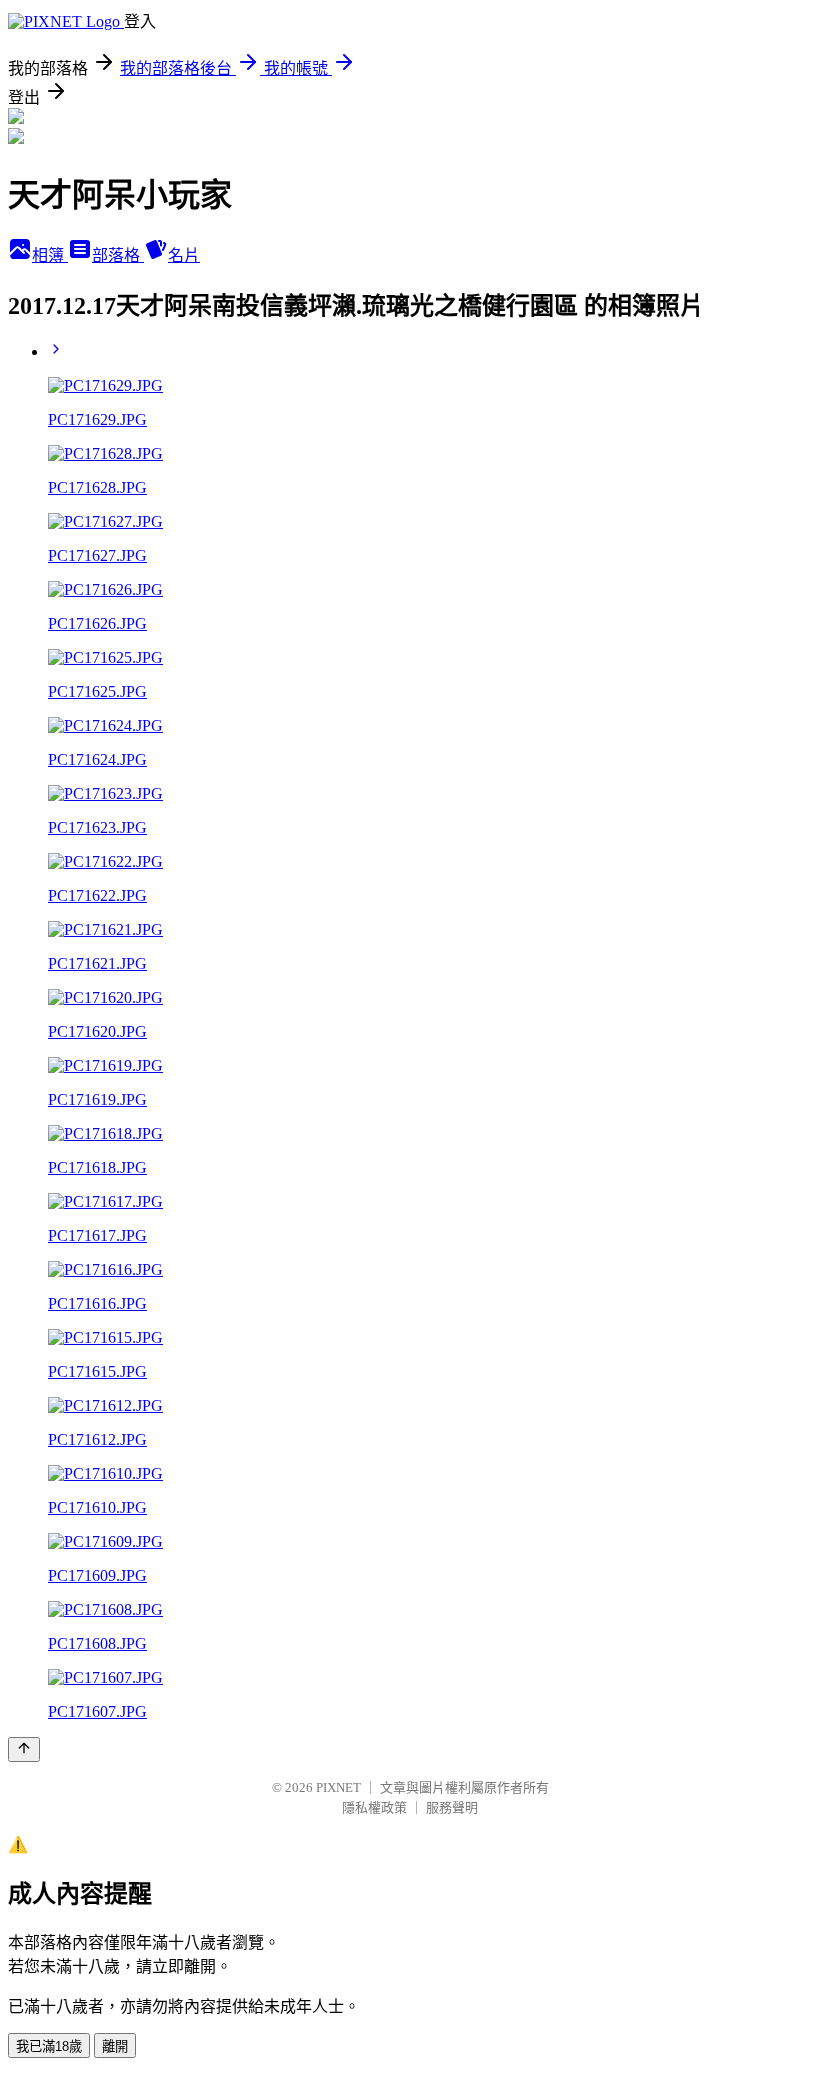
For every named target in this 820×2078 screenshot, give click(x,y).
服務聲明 (452, 1807)
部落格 (118, 255)
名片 (184, 255)
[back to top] (24, 1749)
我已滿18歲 (49, 2046)
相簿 (50, 255)
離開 (115, 2046)
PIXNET (338, 1787)
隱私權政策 (374, 1807)
